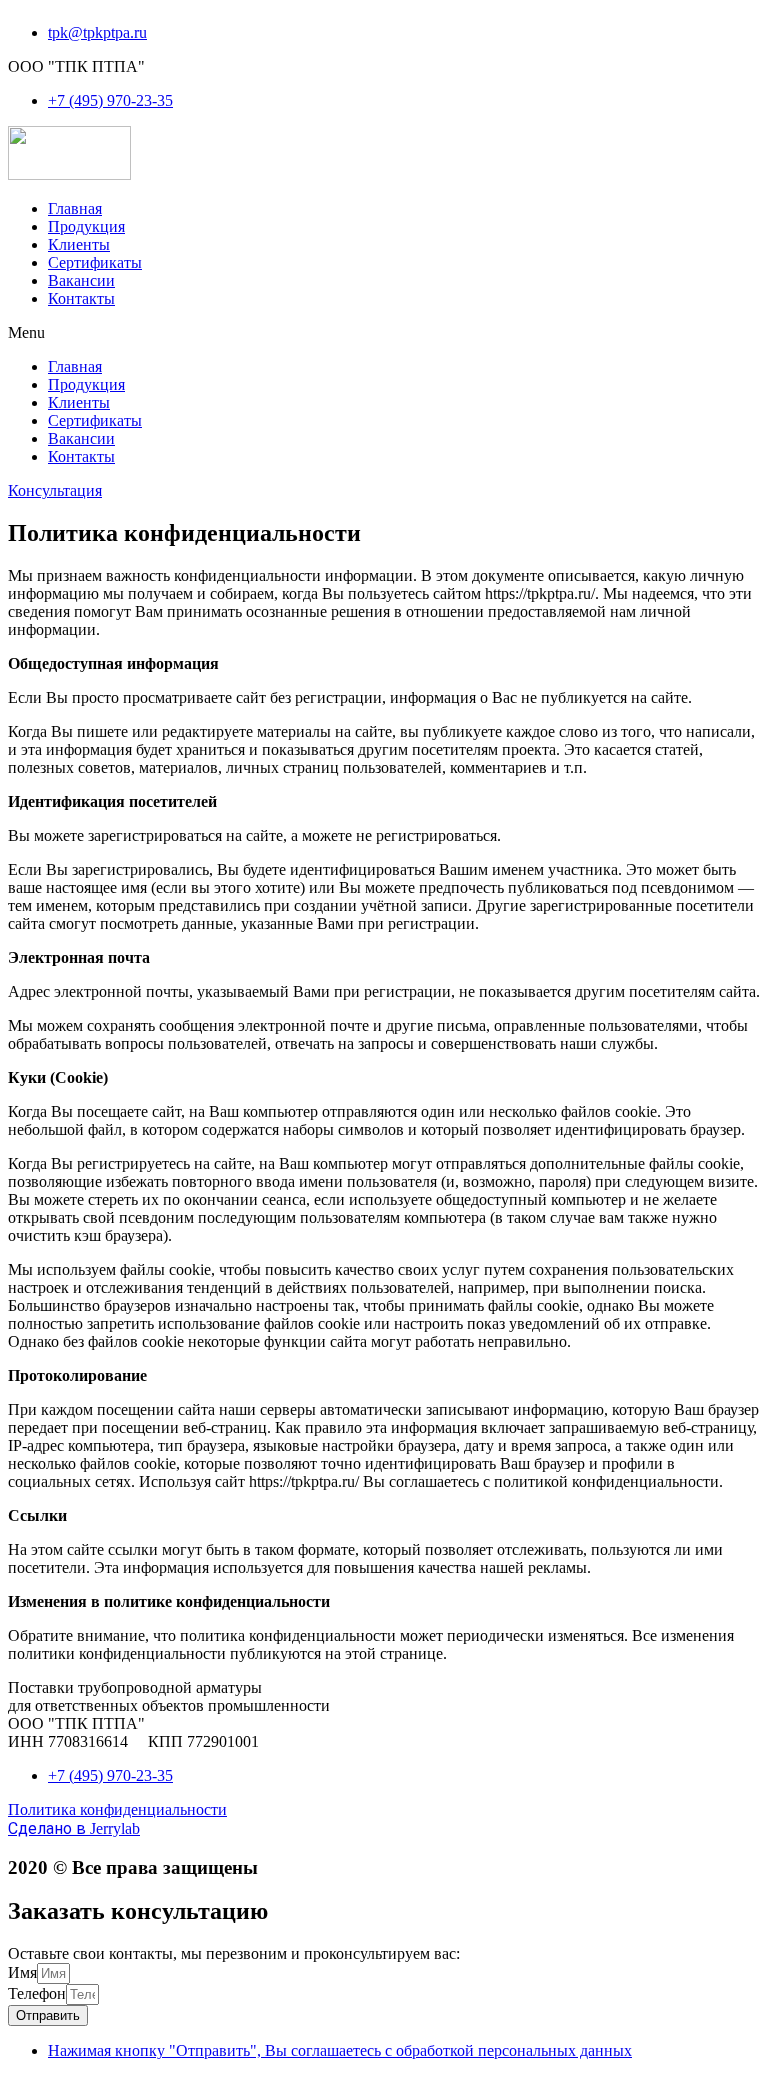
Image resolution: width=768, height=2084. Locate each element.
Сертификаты (95, 262)
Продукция (86, 226)
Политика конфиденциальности (117, 1809)
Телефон (37, 1993)
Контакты (81, 298)
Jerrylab (74, 1828)
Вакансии (81, 280)
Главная (75, 208)
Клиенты (79, 244)
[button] (384, 333)
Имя (22, 1972)
